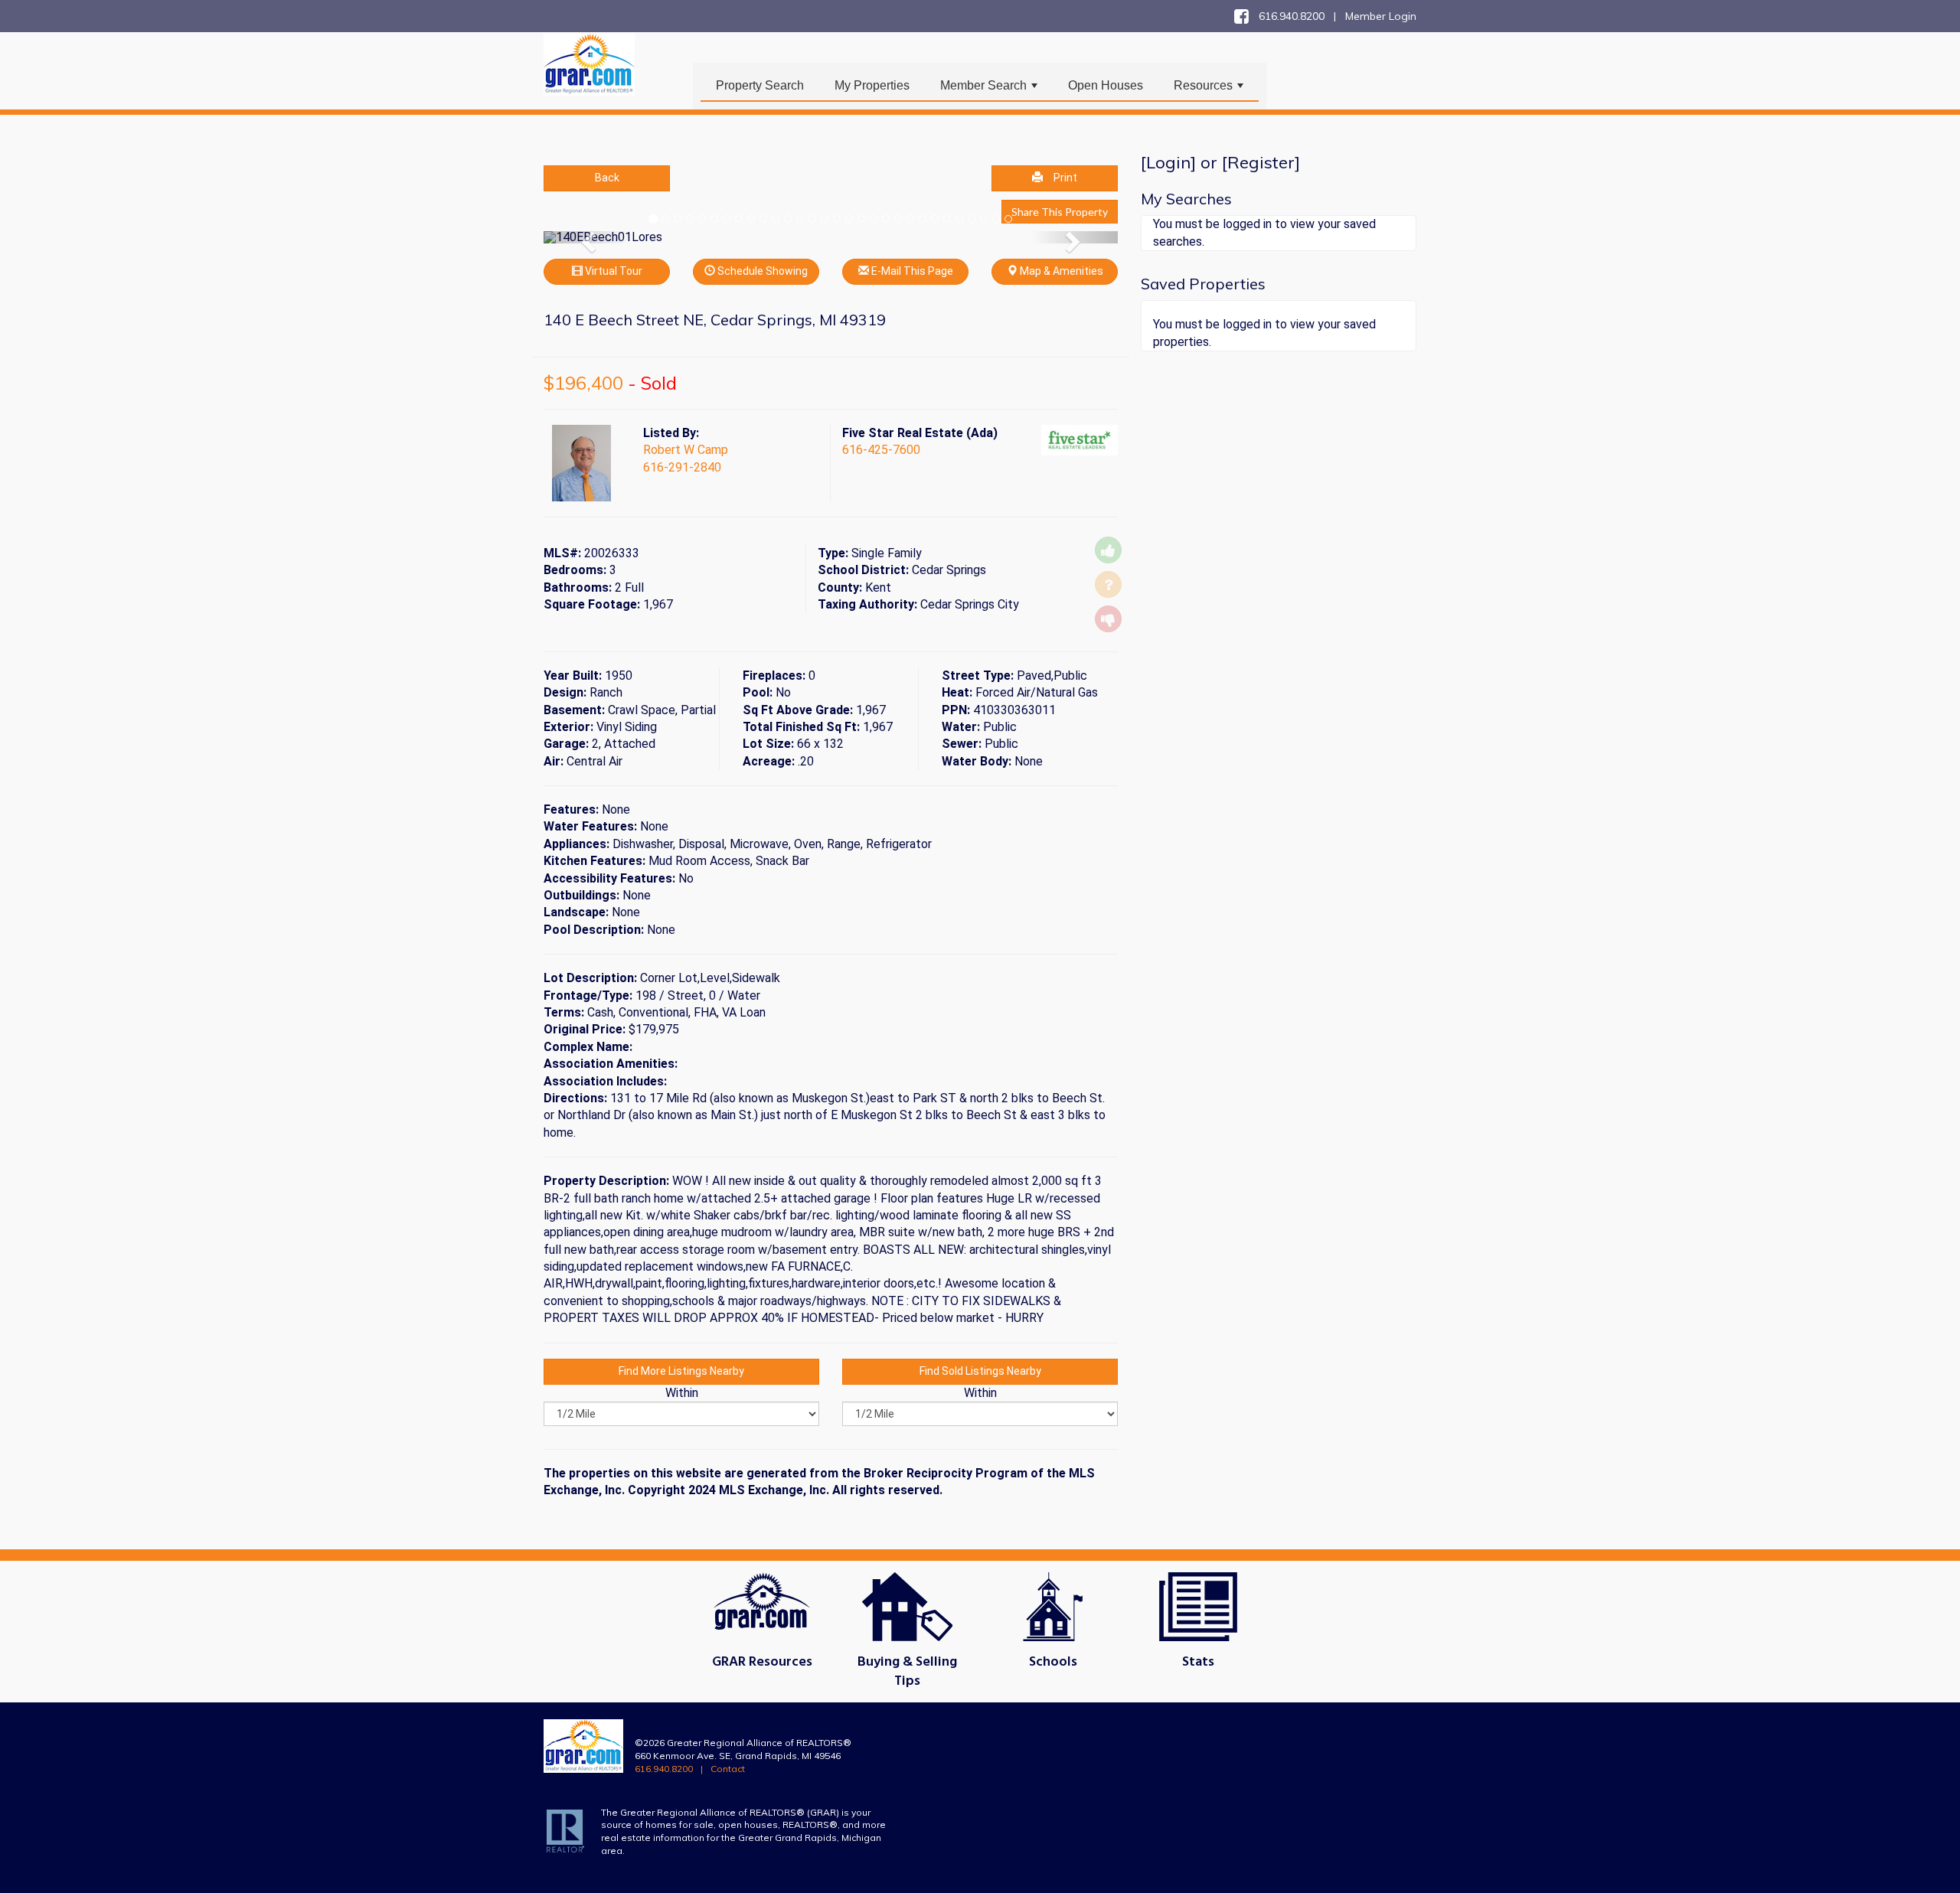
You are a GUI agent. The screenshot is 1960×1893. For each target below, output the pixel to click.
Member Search (990, 90)
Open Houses (1106, 85)
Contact (728, 1769)
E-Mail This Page (911, 271)
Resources (1210, 90)
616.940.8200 (664, 1769)
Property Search (760, 85)
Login (1168, 162)
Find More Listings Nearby (681, 1371)
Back (607, 178)
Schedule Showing (761, 271)
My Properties (872, 85)
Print (1065, 178)
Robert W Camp (686, 450)
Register (1261, 162)
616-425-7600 (881, 450)
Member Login (1381, 16)
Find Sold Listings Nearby (980, 1371)
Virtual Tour (612, 271)
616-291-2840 (682, 467)
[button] (587, 237)
